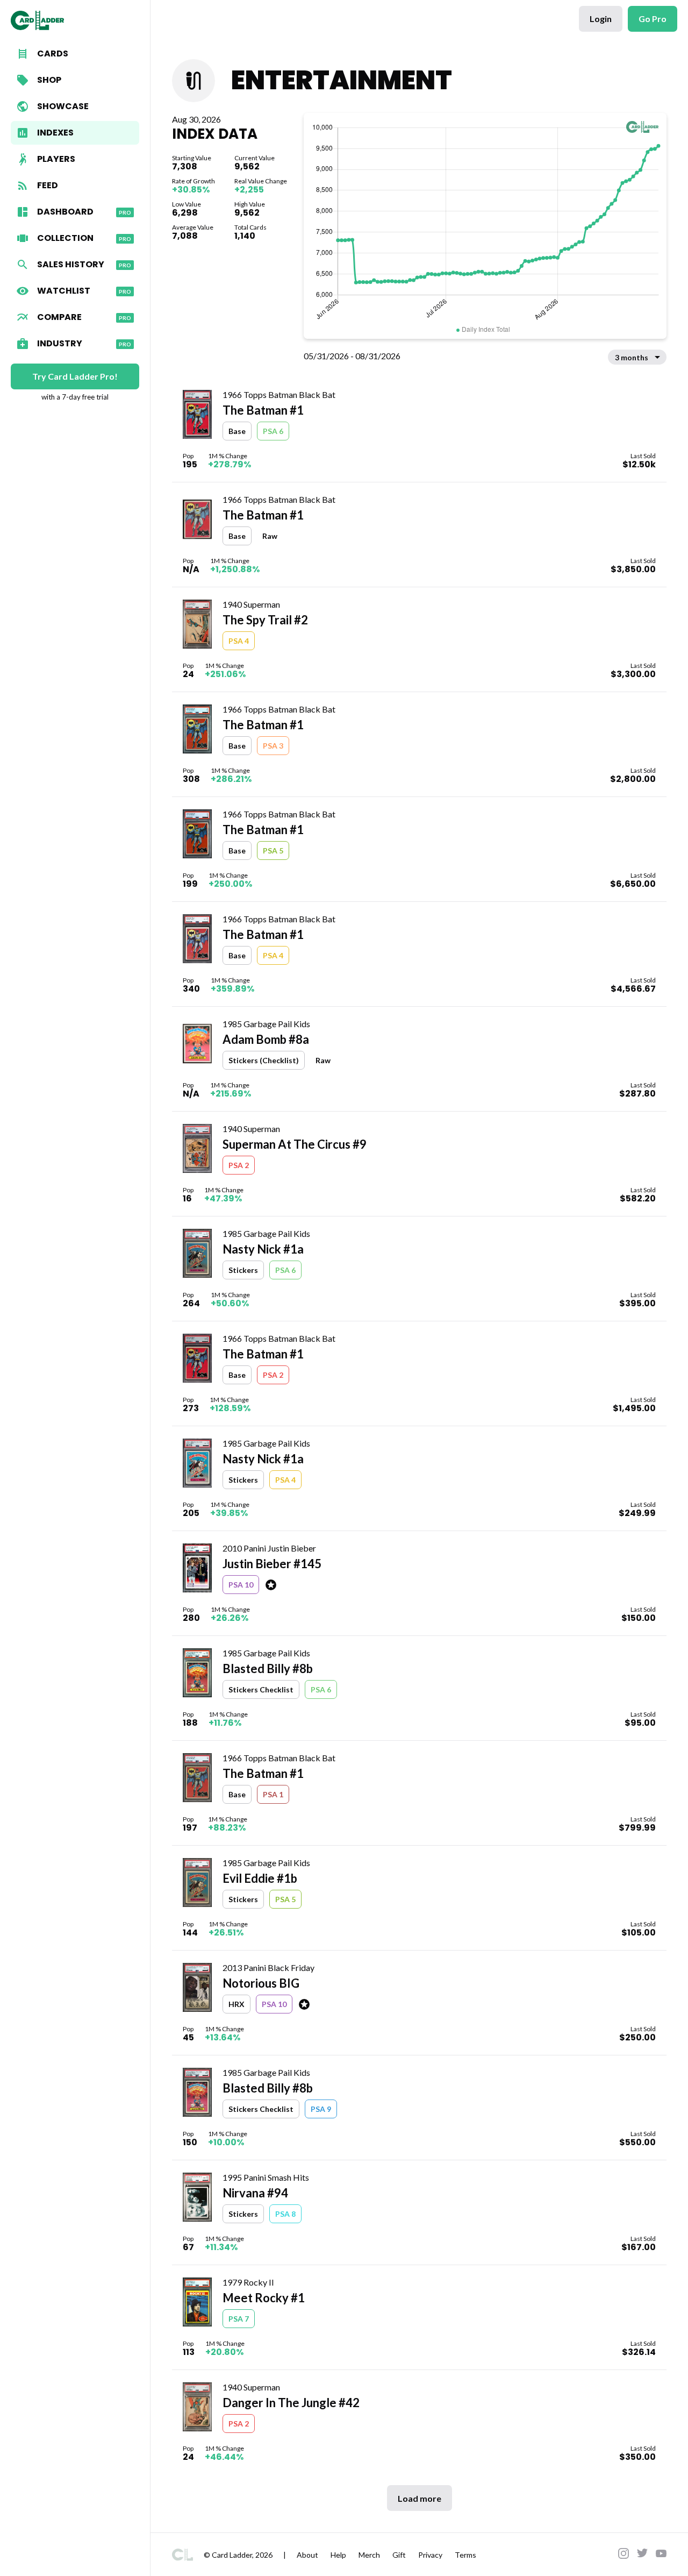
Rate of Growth (193, 181)
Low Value (187, 204)
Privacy (430, 2555)
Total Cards (250, 227)
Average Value (193, 227)
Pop (188, 456)
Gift (399, 2555)
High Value (250, 204)
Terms (465, 2555)
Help (338, 2555)
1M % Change (228, 456)
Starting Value (192, 158)
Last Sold (643, 456)
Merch (369, 2555)
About (307, 2555)
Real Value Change (261, 181)
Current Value (255, 158)
